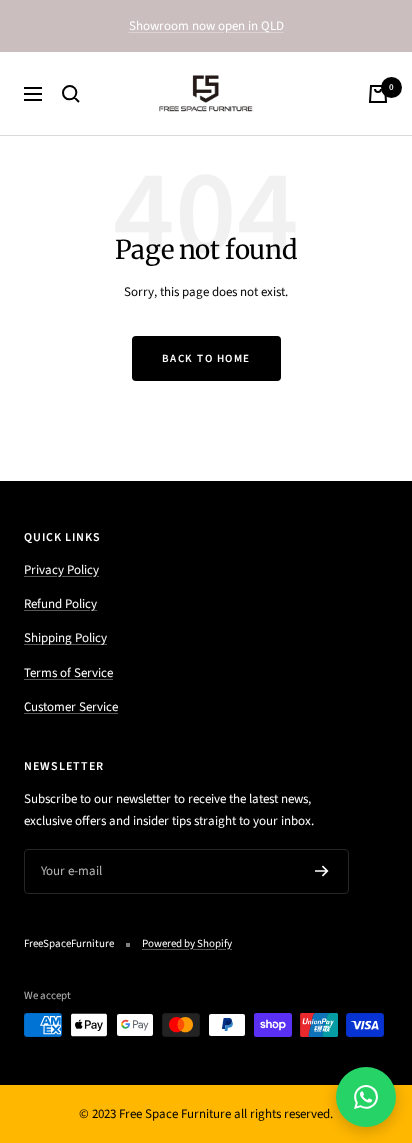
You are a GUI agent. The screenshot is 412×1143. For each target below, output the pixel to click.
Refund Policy (60, 604)
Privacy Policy (61, 570)
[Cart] (378, 94)
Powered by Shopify (187, 943)
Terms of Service (68, 673)
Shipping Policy (65, 638)
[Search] (71, 94)
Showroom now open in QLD (206, 26)
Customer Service (71, 707)
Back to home (206, 358)
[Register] (322, 871)
